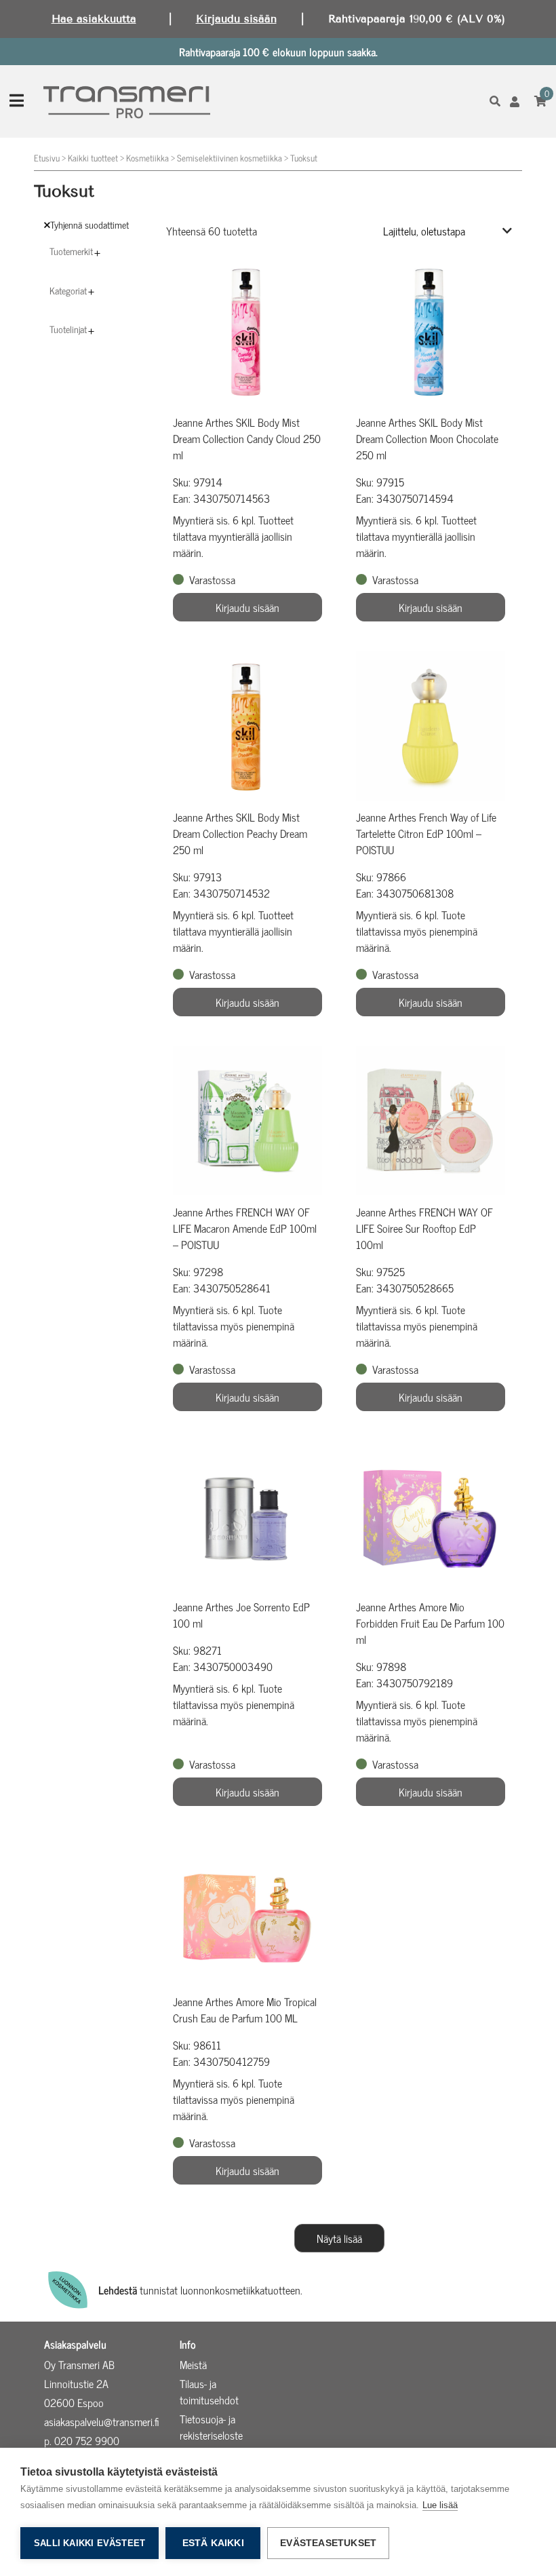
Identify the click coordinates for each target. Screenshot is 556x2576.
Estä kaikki (213, 2543)
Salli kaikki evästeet (90, 2543)
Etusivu (47, 158)
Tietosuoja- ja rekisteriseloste (211, 2427)
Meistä (193, 2364)
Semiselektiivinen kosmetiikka (230, 158)
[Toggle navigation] (17, 101)
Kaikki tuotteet (93, 158)
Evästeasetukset (328, 2543)
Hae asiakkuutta (94, 19)
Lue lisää (440, 2505)
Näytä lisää (339, 2238)
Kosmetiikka (147, 158)
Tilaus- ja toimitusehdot (209, 2391)
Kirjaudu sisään (236, 19)
